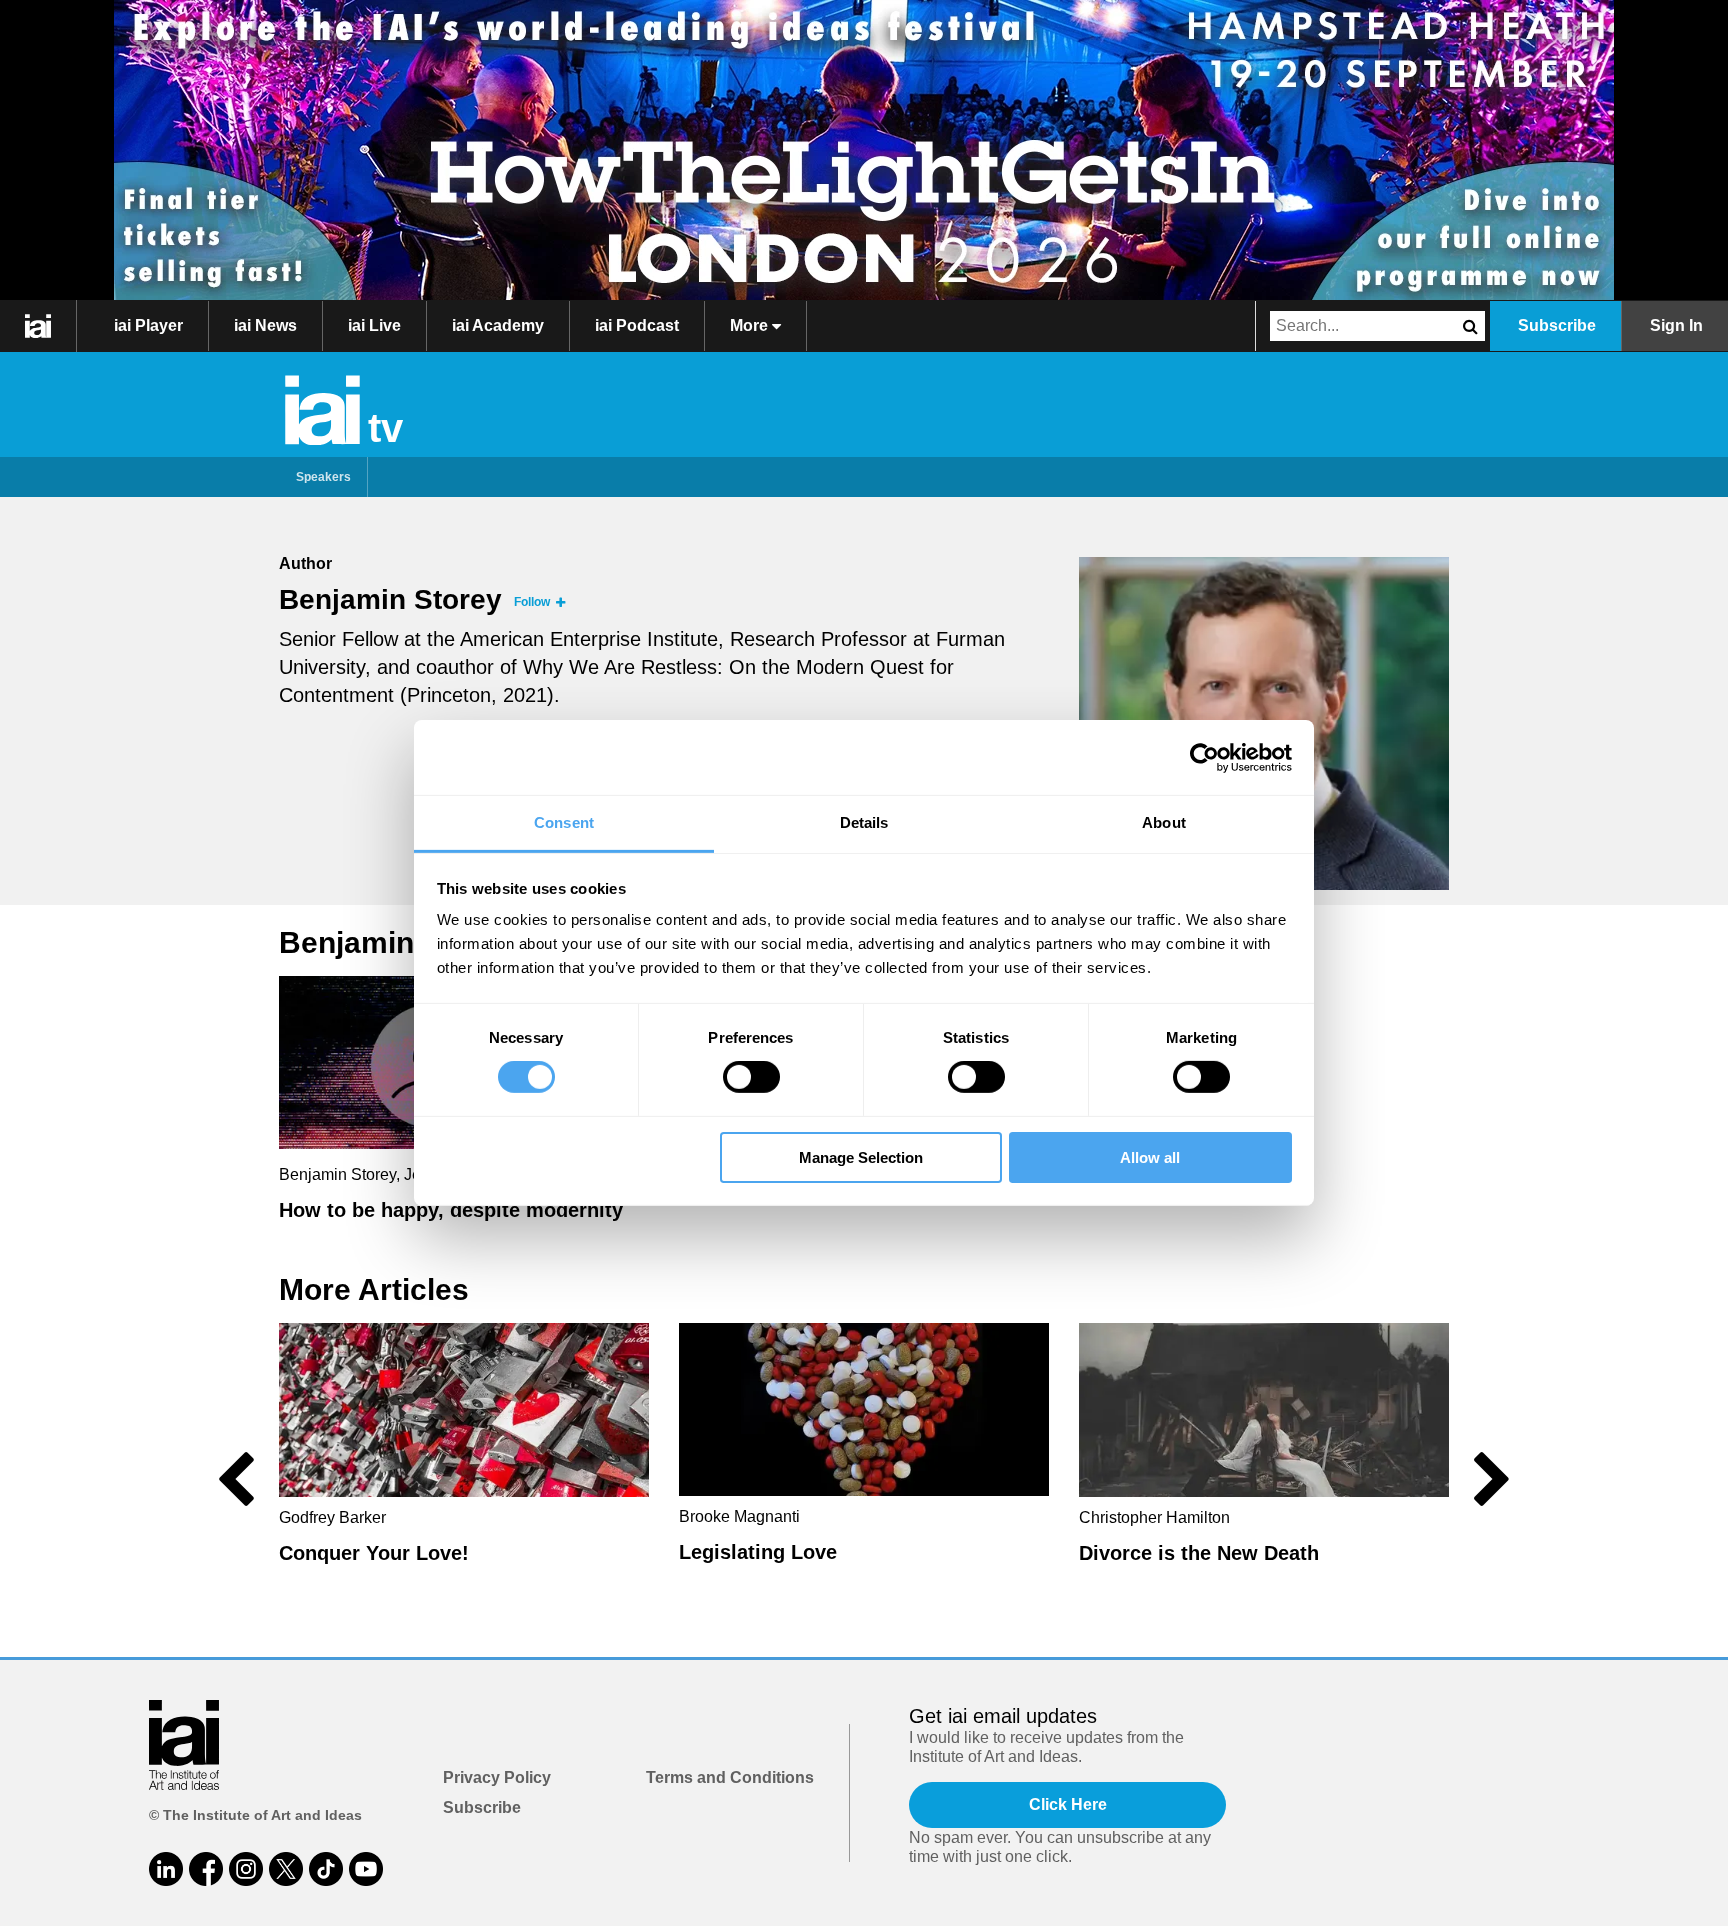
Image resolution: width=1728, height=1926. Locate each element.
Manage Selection (861, 1157)
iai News (265, 325)
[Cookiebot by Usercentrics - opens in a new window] (1204, 757)
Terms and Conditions (730, 1777)
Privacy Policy (497, 1777)
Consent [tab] (564, 822)
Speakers (323, 477)
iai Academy (498, 325)
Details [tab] (864, 822)
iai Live (374, 325)
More (751, 325)
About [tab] (1164, 822)
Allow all (1150, 1157)
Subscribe (1557, 325)
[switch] (751, 1077)
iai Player (148, 325)
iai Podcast (637, 325)
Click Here (1068, 1804)
